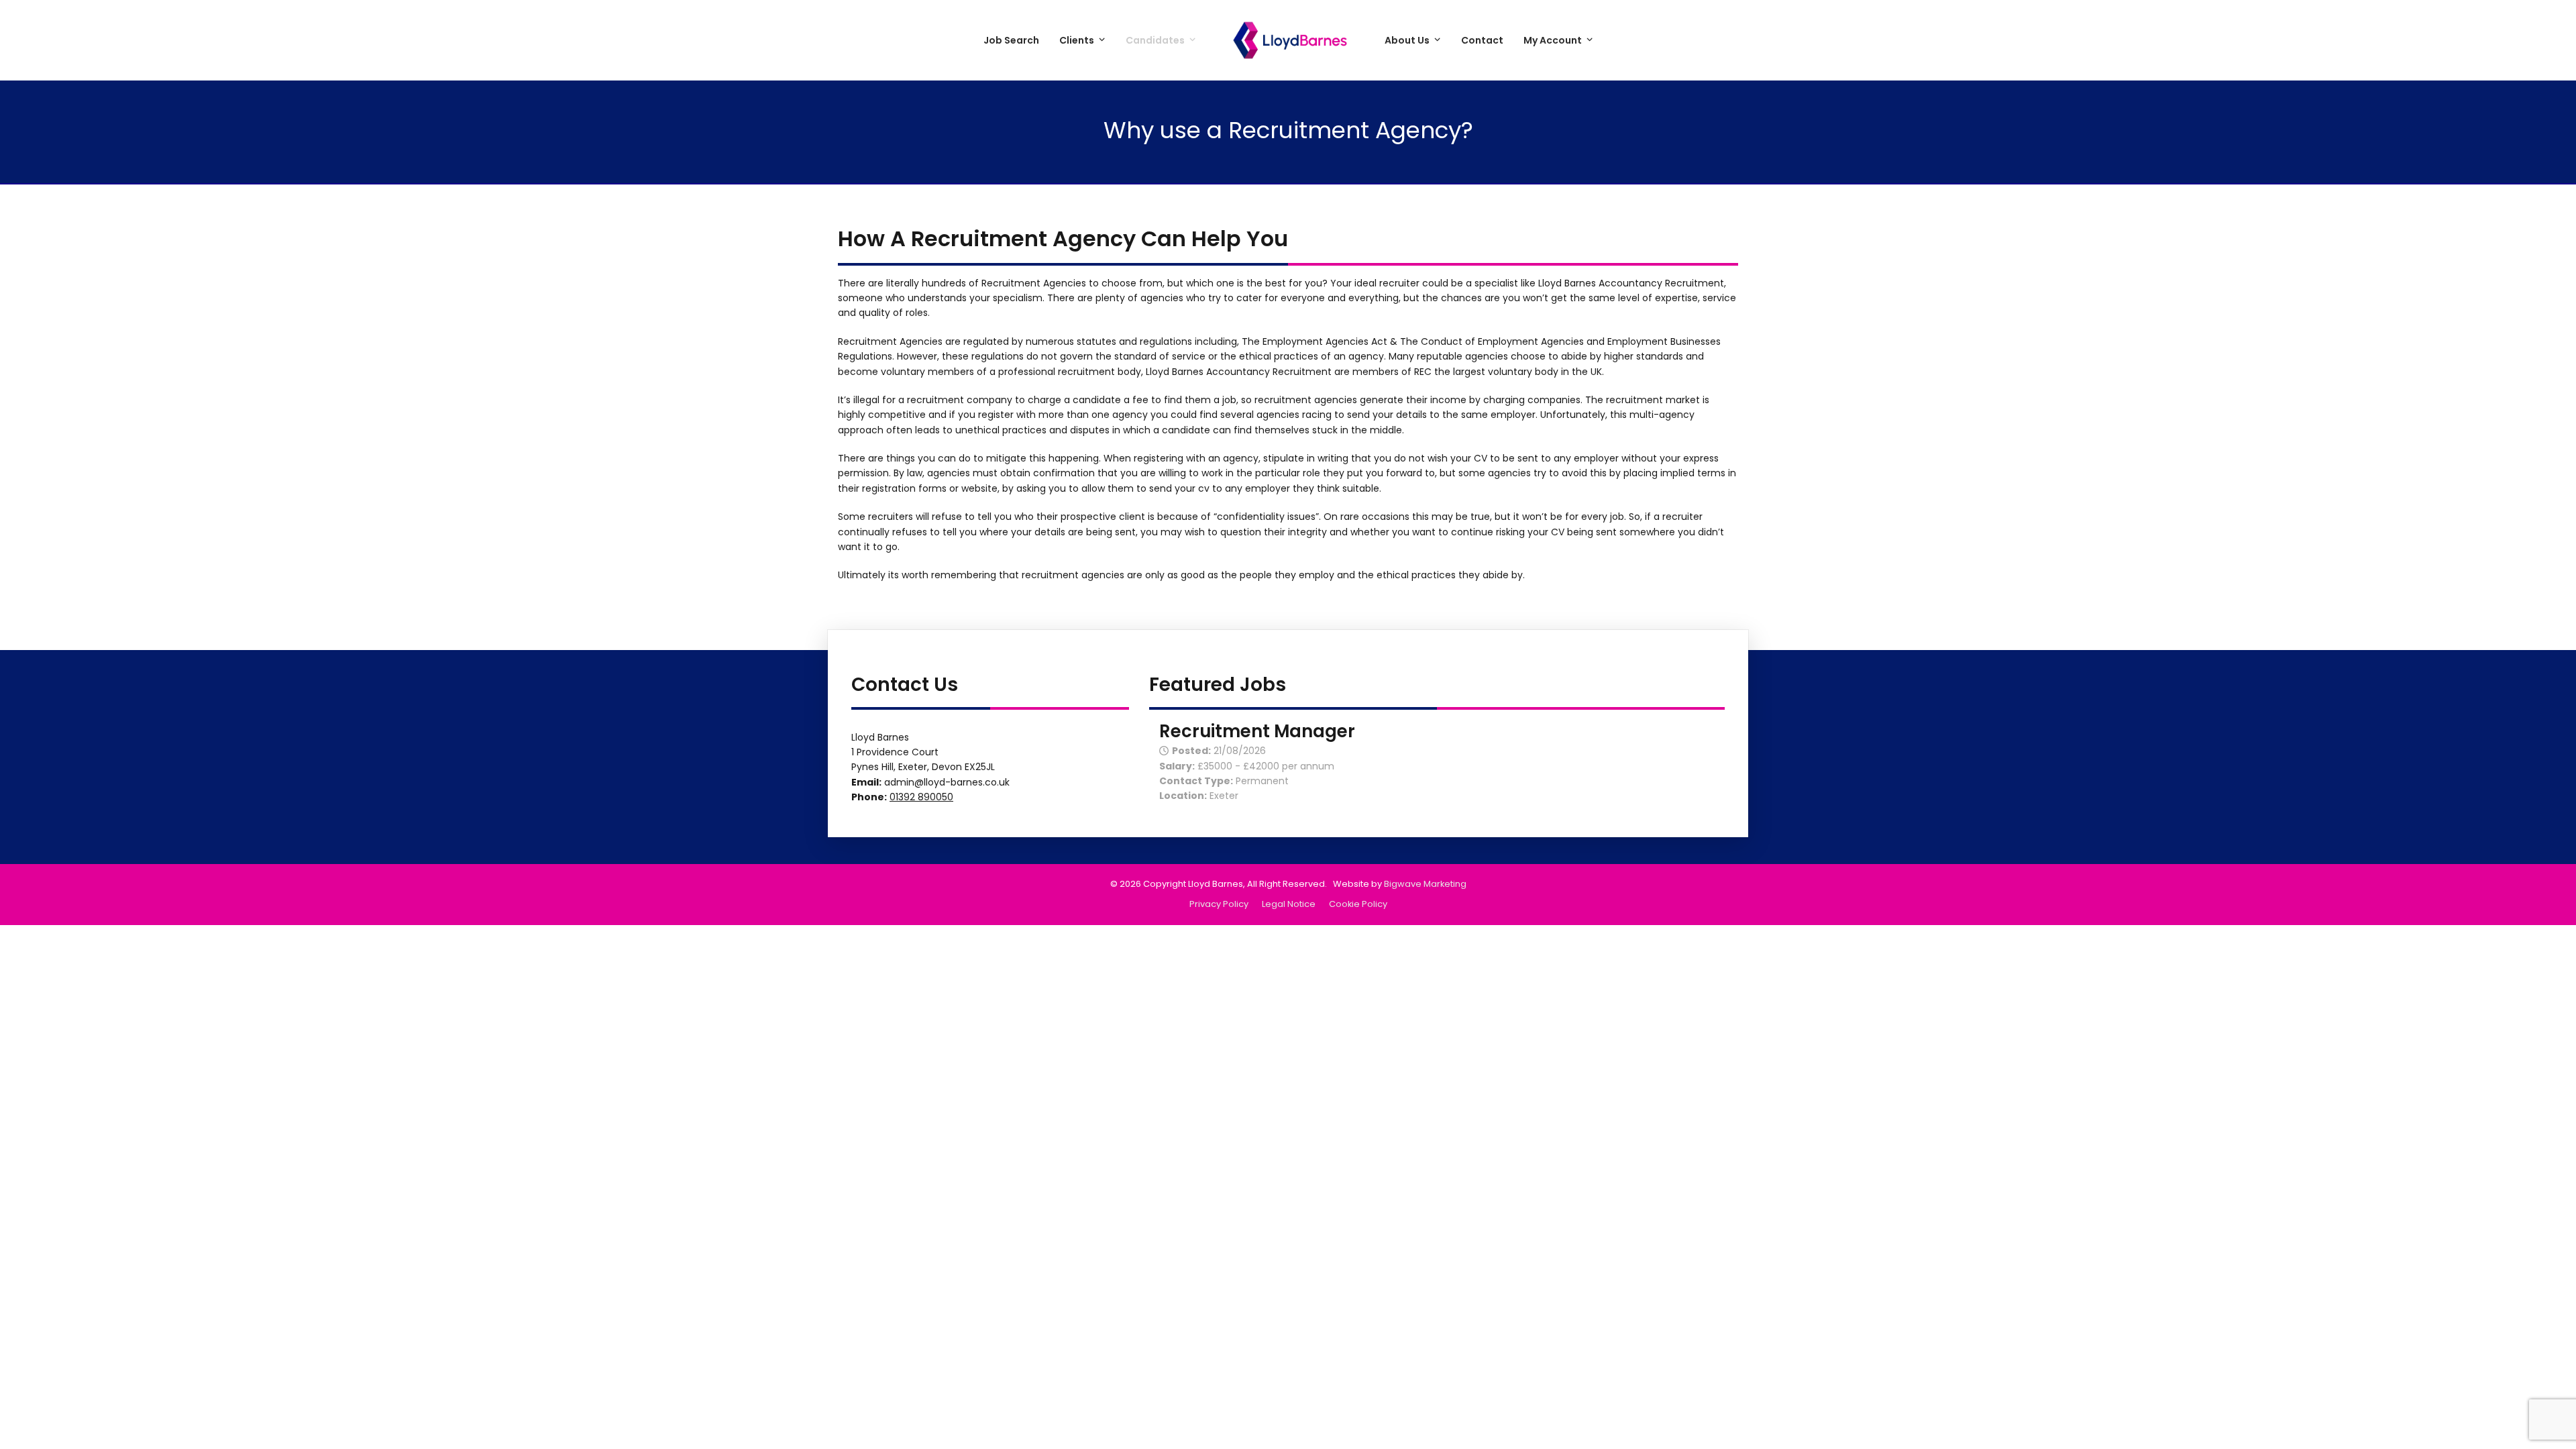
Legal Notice (1289, 904)
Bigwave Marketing (1425, 884)
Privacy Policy (1219, 904)
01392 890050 (921, 797)
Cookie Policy (1358, 904)
